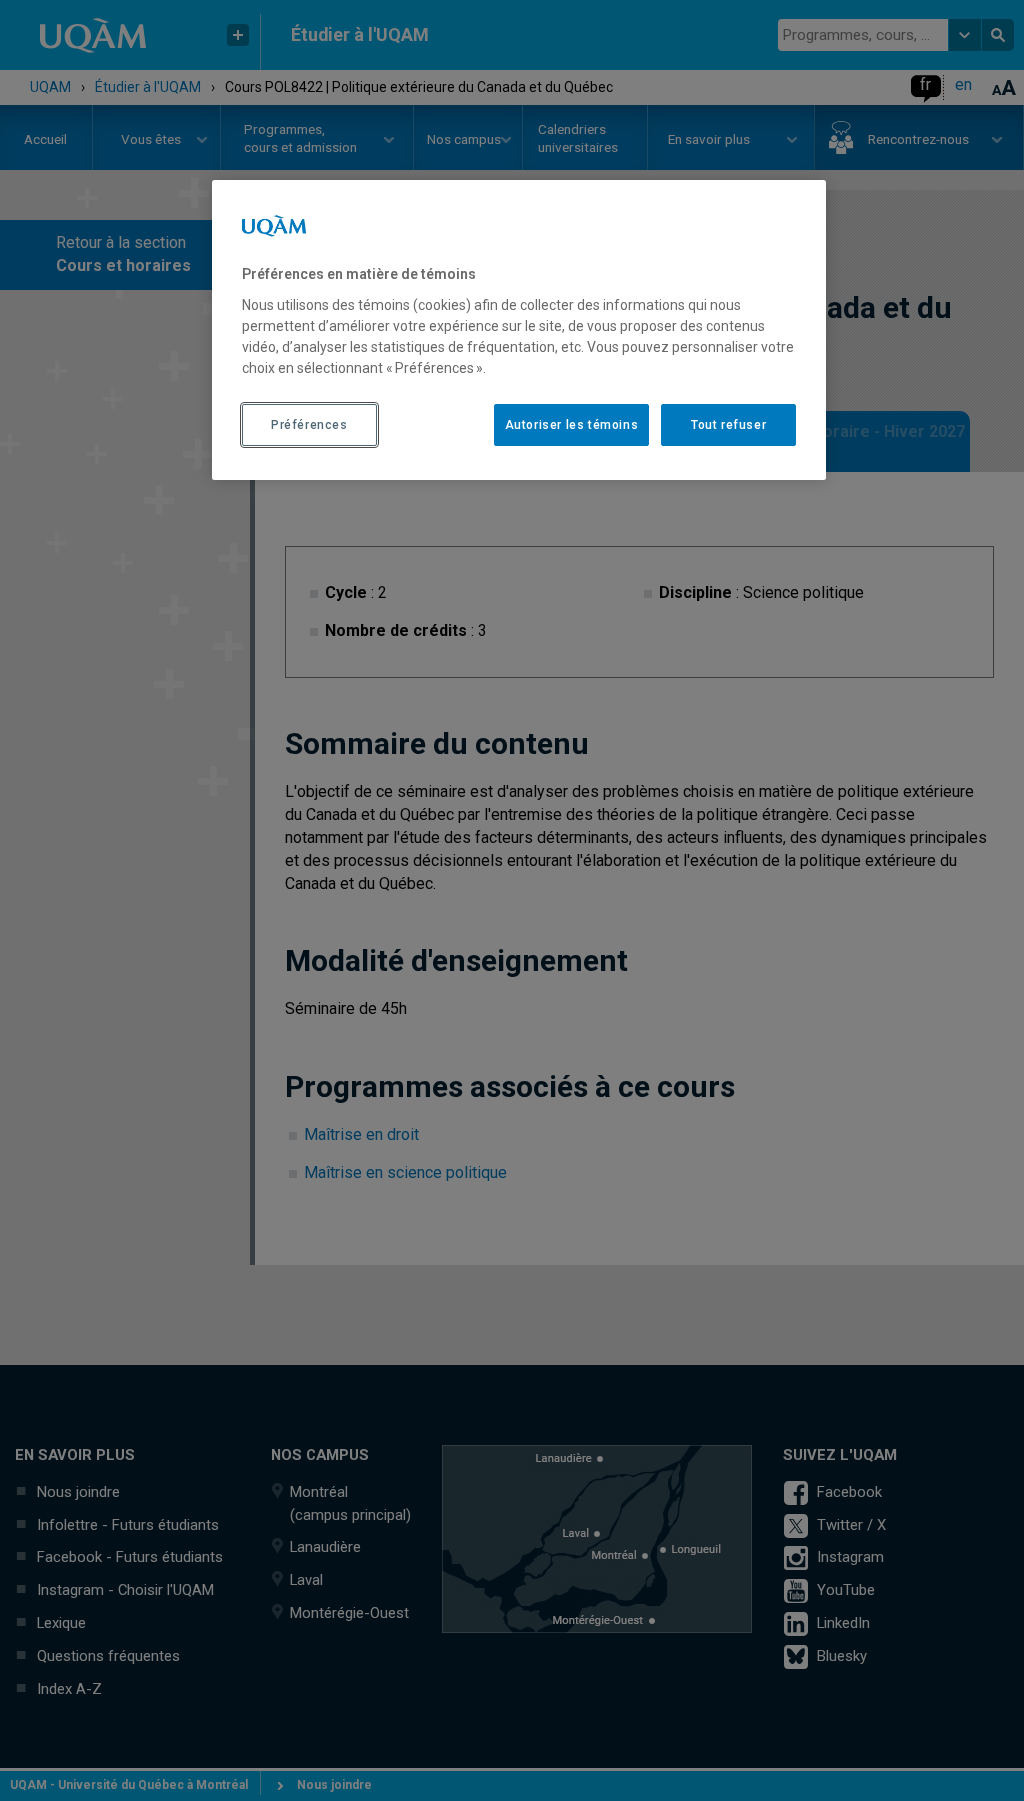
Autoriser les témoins (572, 425)
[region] (519, 330)
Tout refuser (728, 425)
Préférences (309, 425)
